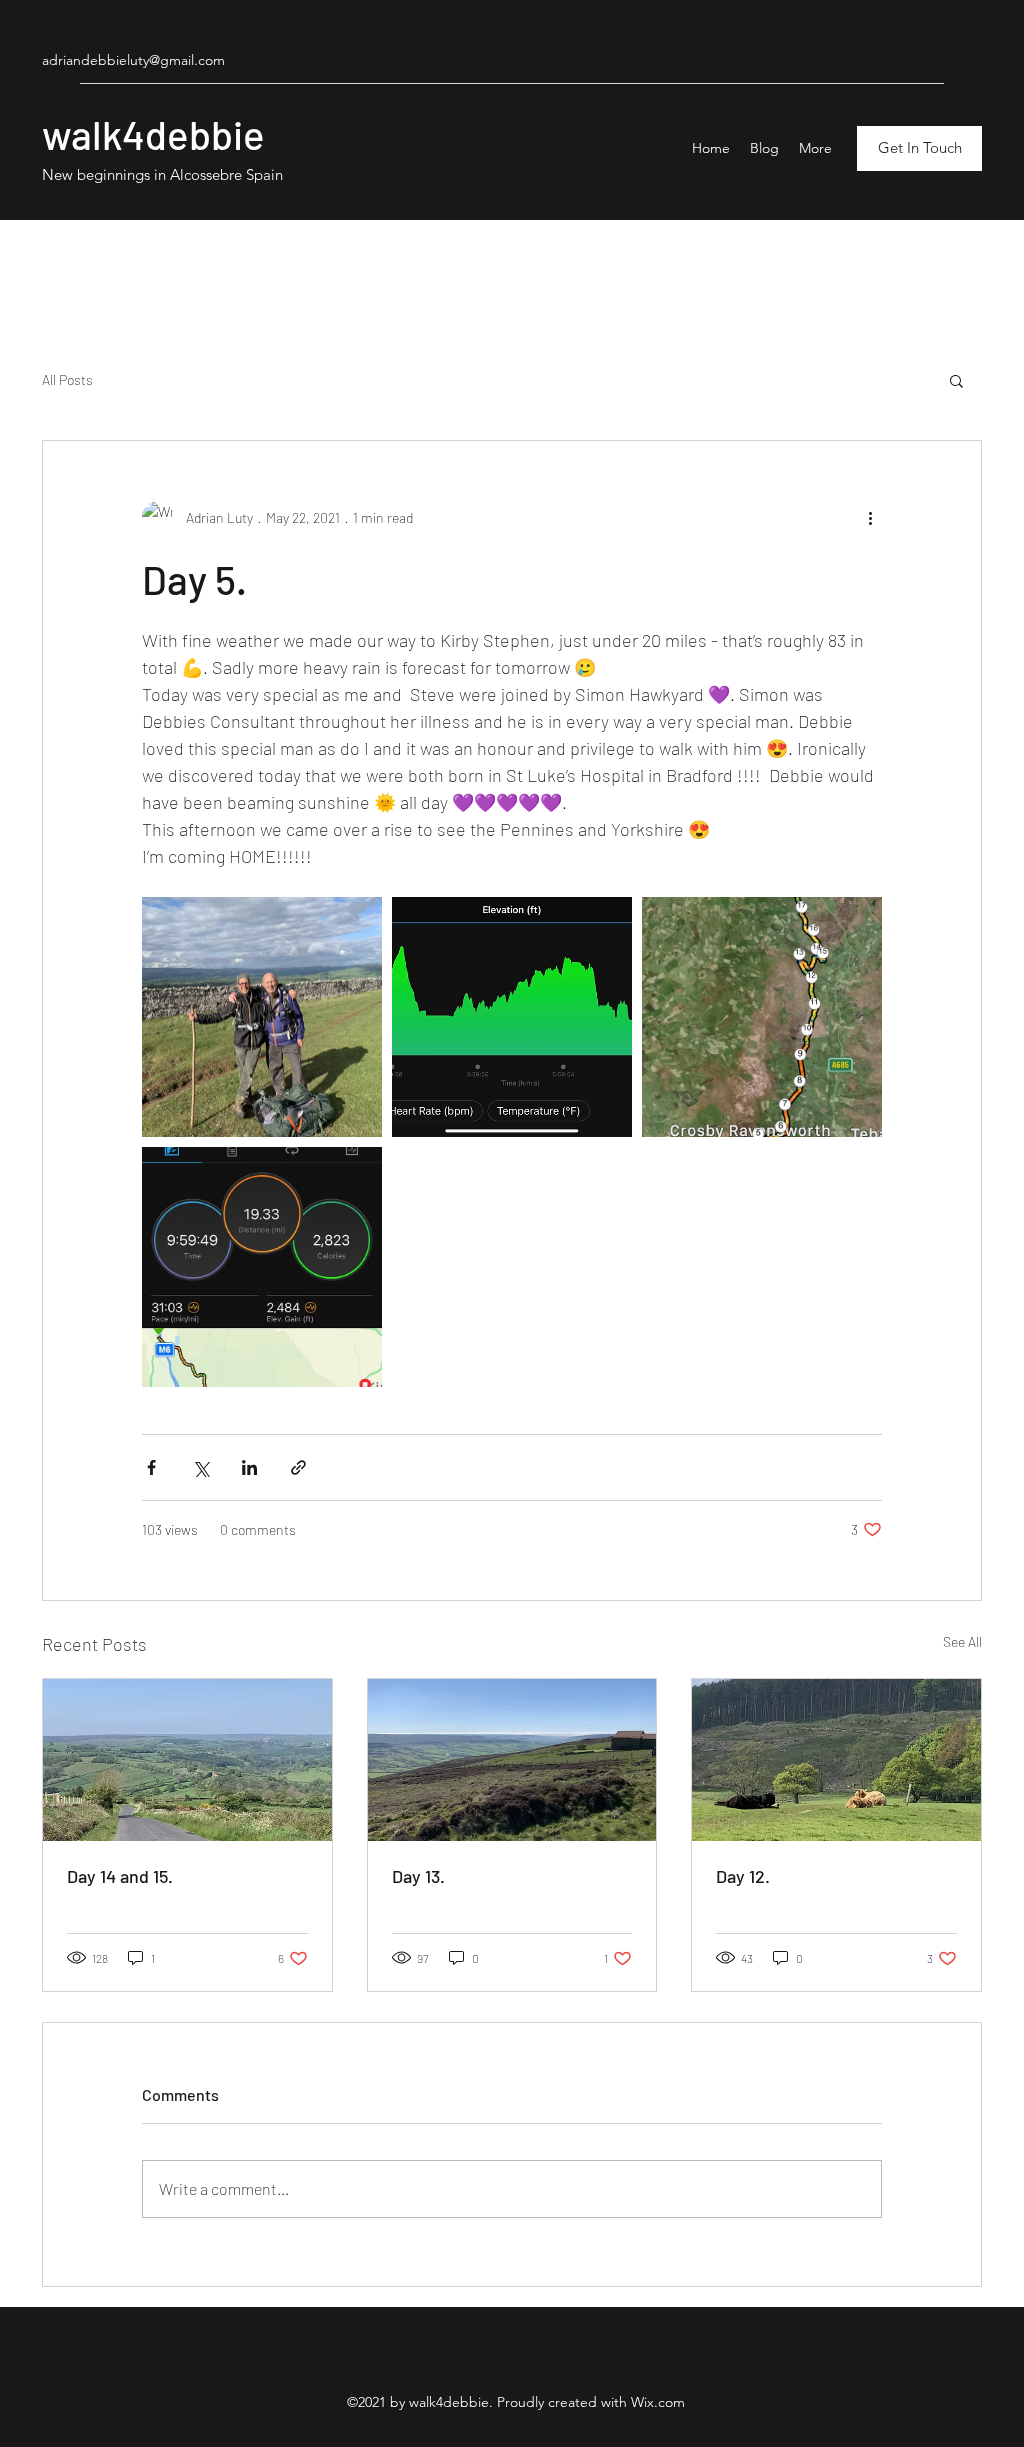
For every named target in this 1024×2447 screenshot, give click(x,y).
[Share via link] (298, 1467)
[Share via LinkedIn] (249, 1467)
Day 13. (418, 1876)
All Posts (67, 379)
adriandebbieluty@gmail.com (133, 60)
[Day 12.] (836, 1760)
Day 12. (743, 1876)
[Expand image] (262, 1017)
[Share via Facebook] (151, 1467)
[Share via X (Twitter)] (200, 1467)
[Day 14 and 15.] (187, 1760)
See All (962, 1641)
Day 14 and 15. (120, 1876)
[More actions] (870, 517)
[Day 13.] (512, 1760)
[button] (956, 380)
